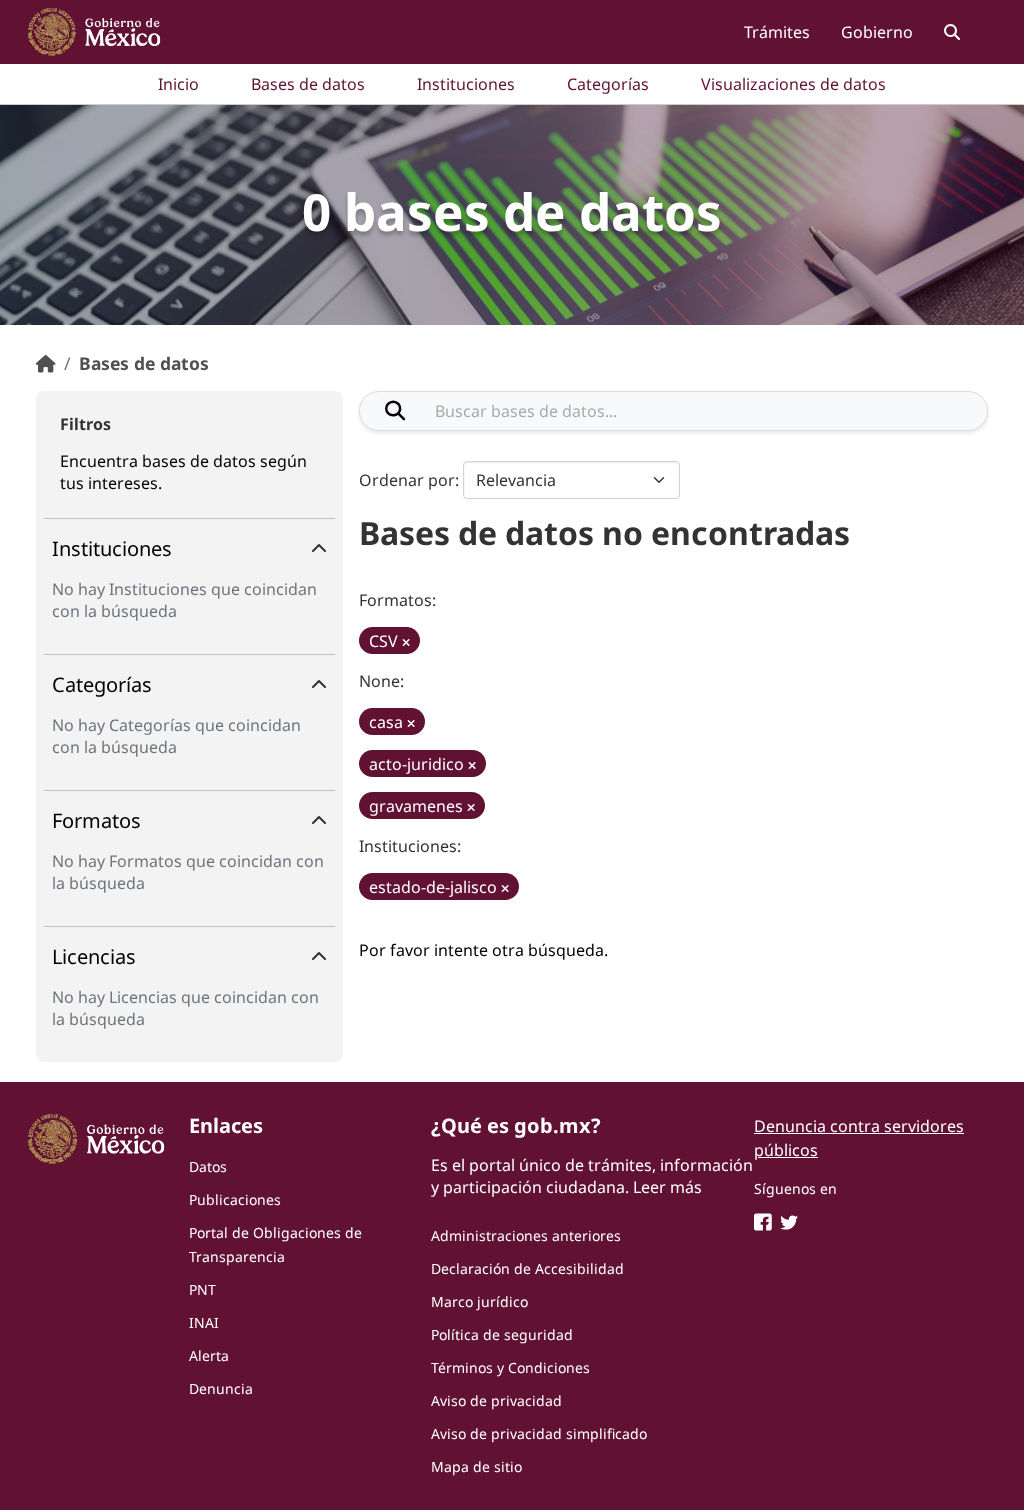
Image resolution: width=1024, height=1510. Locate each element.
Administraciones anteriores (526, 1235)
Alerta (209, 1355)
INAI (204, 1322)
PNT (202, 1289)
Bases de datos (308, 84)
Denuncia (221, 1388)
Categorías (608, 84)
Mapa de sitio (476, 1466)
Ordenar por (407, 480)
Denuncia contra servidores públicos (859, 1138)
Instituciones (466, 84)
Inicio (178, 84)
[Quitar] (406, 642)
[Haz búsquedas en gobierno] (951, 31)
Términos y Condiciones (510, 1367)
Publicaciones (235, 1199)
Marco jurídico (479, 1301)
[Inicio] (46, 363)
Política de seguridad (502, 1334)
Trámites (777, 32)
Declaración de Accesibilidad (527, 1268)
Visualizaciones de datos (793, 84)
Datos (208, 1166)
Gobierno (877, 32)
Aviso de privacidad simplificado (539, 1433)
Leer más (667, 1187)
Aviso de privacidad (496, 1400)
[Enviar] (395, 411)
